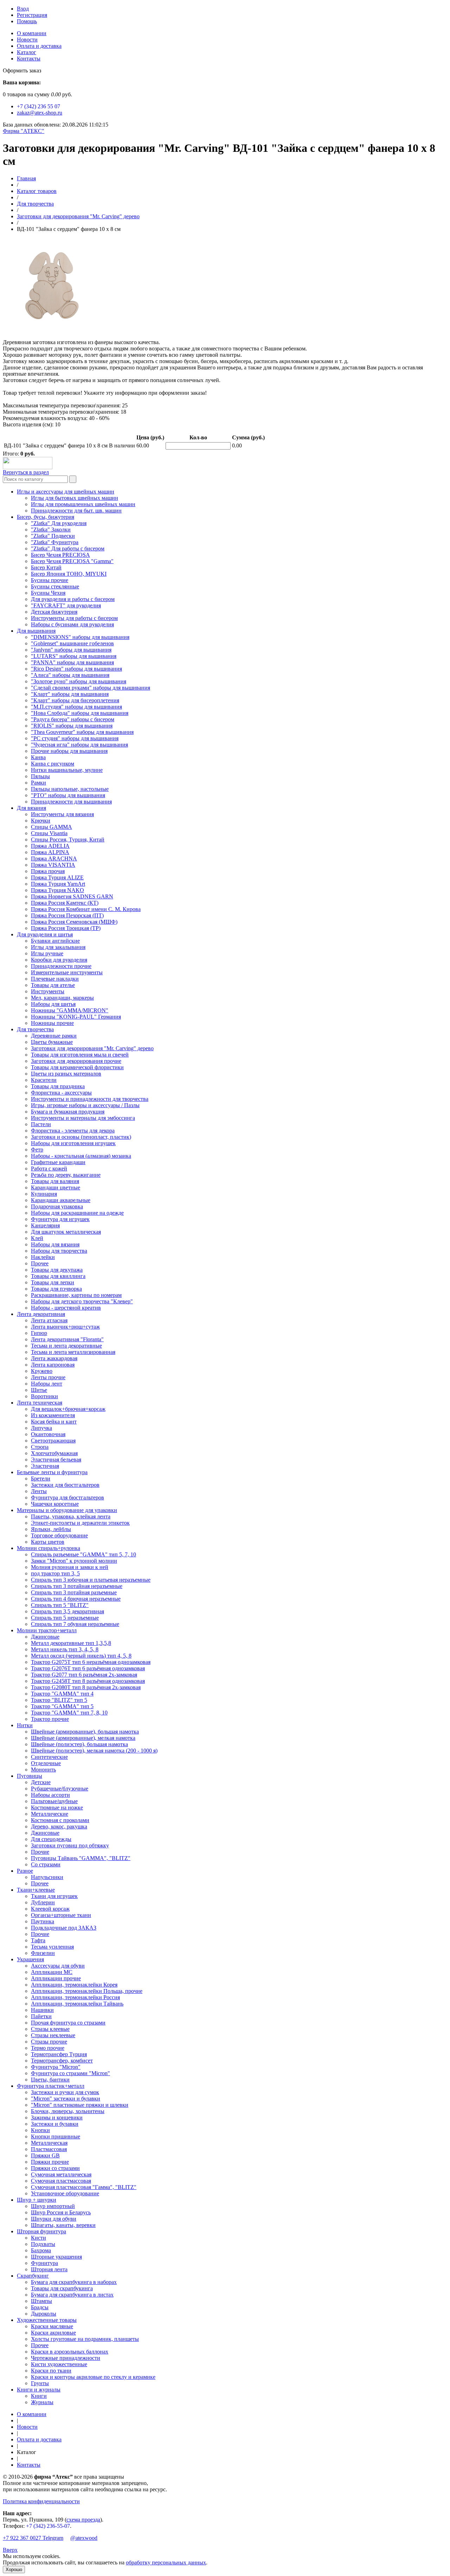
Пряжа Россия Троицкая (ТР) (66, 928)
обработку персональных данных (166, 2562)
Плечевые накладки (55, 979)
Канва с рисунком (53, 764)
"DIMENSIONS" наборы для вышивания (80, 637)
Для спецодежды (51, 1839)
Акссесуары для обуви (58, 1966)
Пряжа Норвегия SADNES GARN (72, 896)
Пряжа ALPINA (50, 852)
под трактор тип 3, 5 (55, 1573)
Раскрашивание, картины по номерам (76, 1295)
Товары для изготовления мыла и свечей (80, 1055)
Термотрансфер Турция (59, 2054)
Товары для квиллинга (58, 1276)
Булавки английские (55, 941)
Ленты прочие (48, 1377)
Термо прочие (48, 2048)
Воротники (44, 1396)
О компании (32, 33)
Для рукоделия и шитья (45, 934)
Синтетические (49, 1757)
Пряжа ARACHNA (54, 858)
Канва (38, 757)
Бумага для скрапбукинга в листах (72, 2295)
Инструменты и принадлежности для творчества (90, 1099)
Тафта (38, 1940)
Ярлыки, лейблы (51, 1529)
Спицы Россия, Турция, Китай (68, 840)
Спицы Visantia (49, 833)
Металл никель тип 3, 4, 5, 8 (65, 1649)
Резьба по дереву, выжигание (66, 1175)
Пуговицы (30, 1776)
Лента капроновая (53, 1365)
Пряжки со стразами (55, 2168)
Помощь (27, 21)
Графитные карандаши (58, 1162)
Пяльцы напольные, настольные (70, 789)
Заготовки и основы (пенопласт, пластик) (81, 1137)
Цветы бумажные (52, 1042)
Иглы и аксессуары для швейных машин (66, 492)
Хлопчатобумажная (54, 1453)
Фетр (37, 1150)
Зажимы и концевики (57, 2117)
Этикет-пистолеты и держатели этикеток (80, 1523)
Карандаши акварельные (61, 1200)
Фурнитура (44, 2263)
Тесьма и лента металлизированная (73, 1352)
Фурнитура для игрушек (60, 1219)
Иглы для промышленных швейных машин (83, 504)
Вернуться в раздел (26, 472)
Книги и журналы (39, 2390)
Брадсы (40, 2307)
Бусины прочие (50, 580)
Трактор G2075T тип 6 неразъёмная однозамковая (91, 1662)
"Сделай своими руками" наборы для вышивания (91, 688)
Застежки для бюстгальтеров (65, 1485)
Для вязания (31, 808)
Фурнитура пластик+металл (51, 2086)
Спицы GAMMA (52, 827)
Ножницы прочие (52, 1023)
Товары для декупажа (57, 1270)
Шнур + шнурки (37, 2200)
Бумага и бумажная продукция (68, 1112)
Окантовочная (48, 1434)
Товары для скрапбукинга (62, 2288)
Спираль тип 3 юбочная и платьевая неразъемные (91, 1580)
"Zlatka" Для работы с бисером (68, 548)
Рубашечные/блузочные (60, 1789)
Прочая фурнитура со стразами (68, 2023)
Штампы (41, 2301)
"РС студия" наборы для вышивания (75, 738)
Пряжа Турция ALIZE (57, 877)
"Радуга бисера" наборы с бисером (73, 719)
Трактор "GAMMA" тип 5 (62, 1706)
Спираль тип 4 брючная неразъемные (76, 1599)
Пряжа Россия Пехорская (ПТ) (67, 915)
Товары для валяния (55, 1181)
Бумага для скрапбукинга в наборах (74, 2282)
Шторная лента (49, 2269)
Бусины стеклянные (55, 586)
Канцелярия (45, 1225)
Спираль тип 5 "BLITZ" (60, 1605)
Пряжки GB (45, 2155)
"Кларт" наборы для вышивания (70, 694)
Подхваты (43, 2244)
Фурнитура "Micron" (56, 2067)
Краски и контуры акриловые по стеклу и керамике (93, 2377)
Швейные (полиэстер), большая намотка (79, 1744)
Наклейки (43, 1257)
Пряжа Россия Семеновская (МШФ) (74, 922)
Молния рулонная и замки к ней (70, 1567)
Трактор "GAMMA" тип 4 (62, 1694)
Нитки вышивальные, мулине (67, 770)
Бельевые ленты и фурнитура (52, 1472)
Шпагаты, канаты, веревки (63, 2225)
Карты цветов (48, 1542)
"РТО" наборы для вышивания (68, 795)
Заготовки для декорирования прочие (76, 1061)
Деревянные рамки (54, 1036)
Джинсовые (45, 1637)
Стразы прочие (49, 2042)
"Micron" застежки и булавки (66, 2099)
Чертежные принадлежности (66, 2358)
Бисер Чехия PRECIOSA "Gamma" (72, 561)
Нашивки (42, 2010)
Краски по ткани (51, 2371)
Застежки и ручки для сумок (65, 2092)
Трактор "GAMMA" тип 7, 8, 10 (69, 1713)
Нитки (25, 1725)
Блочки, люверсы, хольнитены (68, 2111)
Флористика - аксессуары (61, 1093)
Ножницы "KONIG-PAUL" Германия (76, 1017)
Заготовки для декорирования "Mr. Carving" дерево (78, 216)
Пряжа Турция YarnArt (58, 884)
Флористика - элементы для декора (73, 1131)
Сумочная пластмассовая (61, 2181)
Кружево (42, 1371)
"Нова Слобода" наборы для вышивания (80, 713)
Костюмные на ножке (57, 1807)
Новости (27, 40)
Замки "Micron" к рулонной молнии (74, 1561)
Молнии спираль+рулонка (49, 1548)
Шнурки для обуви (54, 2219)
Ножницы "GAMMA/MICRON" (70, 1010)
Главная (26, 178)
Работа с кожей (49, 1168)
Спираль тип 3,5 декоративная (67, 1611)
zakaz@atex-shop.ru (40, 113)
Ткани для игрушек (54, 1896)
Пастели (41, 1124)
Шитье (39, 1390)
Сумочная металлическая (61, 2174)
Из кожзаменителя (53, 1415)
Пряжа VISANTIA (53, 865)
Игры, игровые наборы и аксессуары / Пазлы (85, 1105)
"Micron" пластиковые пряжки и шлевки (80, 2105)
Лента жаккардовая (54, 1358)
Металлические (50, 1814)
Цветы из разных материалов (66, 1074)
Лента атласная (49, 1320)
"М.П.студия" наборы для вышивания (76, 707)
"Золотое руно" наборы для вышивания (79, 681)
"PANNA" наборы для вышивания (72, 662)
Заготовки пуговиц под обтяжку (70, 1845)
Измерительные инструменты (67, 972)
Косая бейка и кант (54, 1422)
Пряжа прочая (48, 871)
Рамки (38, 783)
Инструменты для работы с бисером (74, 618)
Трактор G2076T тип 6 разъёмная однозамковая (88, 1668)
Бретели (41, 1479)
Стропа (40, 1447)
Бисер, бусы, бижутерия (46, 517)
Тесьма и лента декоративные (66, 1346)
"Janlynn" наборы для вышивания (71, 650)
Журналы (42, 2402)
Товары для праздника (58, 1086)
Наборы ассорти (50, 1795)
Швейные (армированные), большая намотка (85, 1732)
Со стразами (46, 1864)
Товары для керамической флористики (77, 1067)
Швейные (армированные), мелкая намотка (83, 1738)
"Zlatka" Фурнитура (55, 542)
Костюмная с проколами (60, 1820)
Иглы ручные (47, 953)
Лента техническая (40, 1403)
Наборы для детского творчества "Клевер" (82, 1301)
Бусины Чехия (48, 593)
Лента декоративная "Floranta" (67, 1339)
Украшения (30, 1959)
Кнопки (40, 2130)
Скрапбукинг (33, 2276)
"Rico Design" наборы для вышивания (76, 669)
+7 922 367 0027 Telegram (33, 2538)
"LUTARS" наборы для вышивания (74, 656)
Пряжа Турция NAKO (57, 890)
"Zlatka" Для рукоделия (59, 523)
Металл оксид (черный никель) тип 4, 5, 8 (81, 1656)
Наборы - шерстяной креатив (66, 1308)
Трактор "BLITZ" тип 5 (59, 1700)
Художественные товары (47, 2320)
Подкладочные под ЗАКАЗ (64, 1928)
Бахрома (41, 2250)
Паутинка (43, 1921)
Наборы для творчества (59, 1251)
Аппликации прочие (56, 1978)
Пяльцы (40, 776)
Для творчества (35, 204)
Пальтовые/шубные (54, 1801)
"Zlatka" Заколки (51, 530)
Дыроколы (44, 2314)
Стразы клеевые (50, 2029)
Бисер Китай (46, 567)
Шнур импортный (53, 2206)
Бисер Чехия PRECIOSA (60, 555)
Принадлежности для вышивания (71, 802)
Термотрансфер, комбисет (62, 2061)
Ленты (39, 1491)
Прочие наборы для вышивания (69, 751)
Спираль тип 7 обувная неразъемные (75, 1624)
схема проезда (83, 2520)
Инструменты (48, 991)
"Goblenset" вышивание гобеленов (72, 643)
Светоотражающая (53, 1441)
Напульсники (47, 1877)
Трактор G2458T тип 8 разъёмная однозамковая (88, 1681)
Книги (39, 2396)
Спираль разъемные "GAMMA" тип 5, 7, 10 (83, 1554)
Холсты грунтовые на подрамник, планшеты (85, 2339)
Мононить (43, 1770)
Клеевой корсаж (50, 1909)
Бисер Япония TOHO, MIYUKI (69, 574)
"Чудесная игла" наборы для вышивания (79, 745)
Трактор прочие (50, 1719)
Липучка (41, 1428)
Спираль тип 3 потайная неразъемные (77, 1586)
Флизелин (43, 1953)
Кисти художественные (59, 2364)
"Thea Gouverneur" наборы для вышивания (82, 732)
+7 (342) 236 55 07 (38, 106)
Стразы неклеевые (53, 2035)
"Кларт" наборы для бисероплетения (75, 700)
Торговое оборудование (59, 1535)
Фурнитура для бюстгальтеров (67, 1497)
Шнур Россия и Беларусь (61, 2212)
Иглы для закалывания (58, 947)
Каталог (27, 52)
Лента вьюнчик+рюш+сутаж (65, 1327)
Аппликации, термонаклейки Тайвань (77, 2004)
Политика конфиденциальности (41, 2501)
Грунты (40, 2383)
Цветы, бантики (50, 2080)
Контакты (29, 59)
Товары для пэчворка (56, 1289)
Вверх (10, 2550)
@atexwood (84, 2538)
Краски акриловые (53, 2333)
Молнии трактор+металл (47, 1630)
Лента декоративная (41, 1314)
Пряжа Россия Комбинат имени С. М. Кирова (86, 909)
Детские (41, 1782)
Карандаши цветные (56, 1187)
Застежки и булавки (55, 2124)
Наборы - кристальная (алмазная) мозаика (81, 1156)
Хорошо (14, 2569)
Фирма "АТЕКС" (24, 131)
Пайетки (41, 2016)
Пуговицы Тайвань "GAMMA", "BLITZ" (81, 1858)
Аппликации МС (52, 1972)
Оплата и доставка (39, 46)
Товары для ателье (53, 985)
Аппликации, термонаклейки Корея (74, 1985)
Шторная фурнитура (41, 2231)
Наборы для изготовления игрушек (73, 1143)
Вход (23, 9)
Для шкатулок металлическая (66, 1232)
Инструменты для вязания (62, 814)
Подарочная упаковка (57, 1206)
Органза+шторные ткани (61, 1915)
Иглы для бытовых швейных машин (75, 498)
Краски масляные (52, 2326)
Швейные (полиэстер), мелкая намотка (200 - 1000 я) (94, 1751)
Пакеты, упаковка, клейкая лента (71, 1516)
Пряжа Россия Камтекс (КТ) (65, 903)
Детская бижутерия (54, 612)
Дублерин (43, 1902)
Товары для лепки (53, 1282)
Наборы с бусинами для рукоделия (72, 624)
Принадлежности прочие (61, 966)
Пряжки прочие (50, 2162)
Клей (37, 1238)
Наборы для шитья (53, 1004)
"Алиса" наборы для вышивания (70, 675)
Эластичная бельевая (56, 1460)
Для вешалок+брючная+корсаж (68, 1409)
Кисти (38, 2238)
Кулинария (44, 1194)
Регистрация (32, 15)
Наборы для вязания (55, 1244)
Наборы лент (47, 1384)
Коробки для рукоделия (59, 960)
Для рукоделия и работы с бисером (73, 599)
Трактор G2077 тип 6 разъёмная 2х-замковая (84, 1675)
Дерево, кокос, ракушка (59, 1826)
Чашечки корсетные (55, 1504)
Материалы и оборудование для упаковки (67, 1510)
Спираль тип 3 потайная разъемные (74, 1592)
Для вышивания (36, 631)
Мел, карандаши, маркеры (62, 998)
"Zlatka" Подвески (53, 536)
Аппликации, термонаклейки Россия (75, 1997)
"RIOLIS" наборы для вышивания (72, 726)
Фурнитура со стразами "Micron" (70, 2073)
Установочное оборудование (65, 2193)
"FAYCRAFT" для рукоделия (66, 605)
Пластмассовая (49, 2149)
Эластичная (45, 1466)
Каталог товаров (37, 191)
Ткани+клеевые (36, 1890)
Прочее (40, 1263)
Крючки (41, 821)
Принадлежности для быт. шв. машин (76, 511)
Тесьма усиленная (52, 1947)
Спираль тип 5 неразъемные (65, 1618)
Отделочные (46, 1763)
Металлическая (49, 2143)
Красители (44, 1080)
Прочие (40, 1852)
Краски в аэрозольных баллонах (70, 2352)
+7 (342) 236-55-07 (48, 2526)
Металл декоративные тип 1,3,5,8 (71, 1643)
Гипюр (39, 1333)
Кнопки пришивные (56, 2136)
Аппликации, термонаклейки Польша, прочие (87, 1991)
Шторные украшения (56, 2257)
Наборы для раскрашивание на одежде (77, 1213)
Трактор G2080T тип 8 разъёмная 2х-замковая (86, 1687)
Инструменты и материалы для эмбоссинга (83, 1118)
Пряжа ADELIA (50, 846)
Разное (25, 1871)
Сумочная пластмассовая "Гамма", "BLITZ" (84, 2187)
